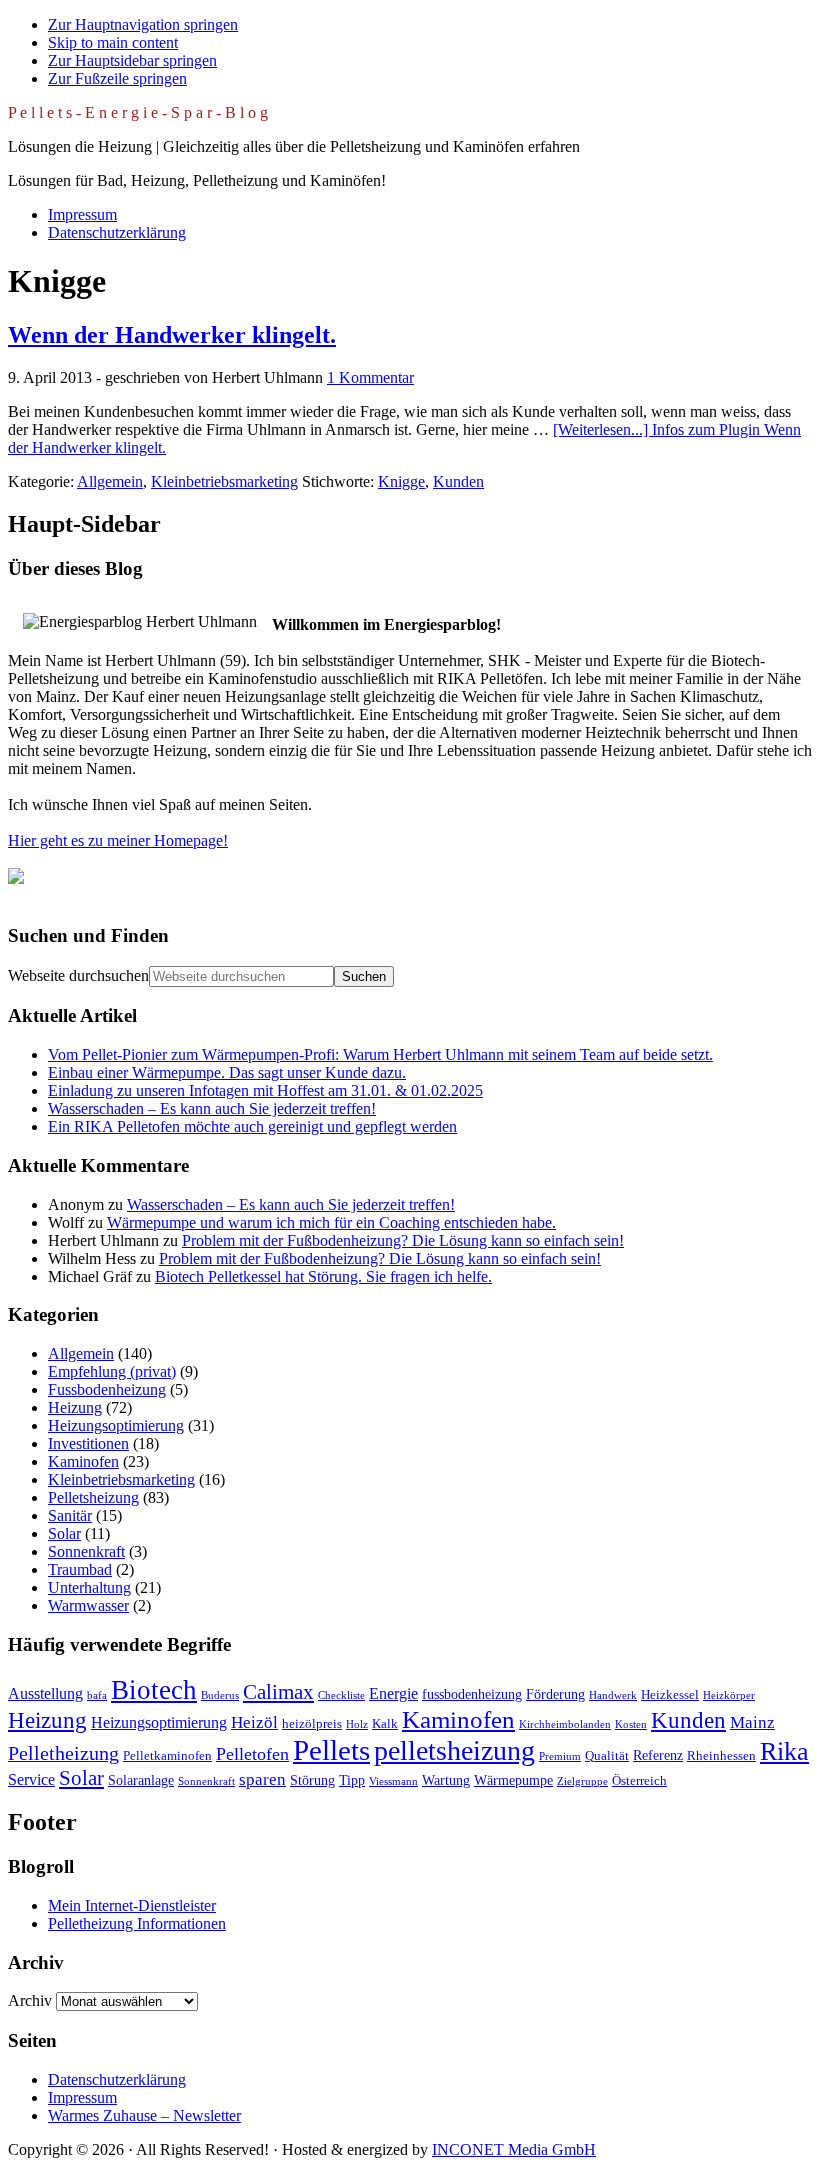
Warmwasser (88, 1605)
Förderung (555, 1694)
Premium (560, 1756)
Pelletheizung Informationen (137, 1923)
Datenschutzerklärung (117, 2079)
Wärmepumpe (513, 1780)
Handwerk (613, 1695)
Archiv (30, 2000)
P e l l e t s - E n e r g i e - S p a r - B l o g (138, 112)
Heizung (75, 1407)
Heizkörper (729, 1695)
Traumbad (80, 1569)
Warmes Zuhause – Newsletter (144, 2115)
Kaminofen (83, 1461)
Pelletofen (252, 1754)
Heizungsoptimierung (116, 1425)
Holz (357, 1724)
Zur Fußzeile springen (117, 78)
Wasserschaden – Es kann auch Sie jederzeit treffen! (212, 1108)
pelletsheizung (454, 1750)
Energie (393, 1693)
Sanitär (70, 1515)
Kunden (458, 481)
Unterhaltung (89, 1587)
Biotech (154, 1690)
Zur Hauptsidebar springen (132, 60)
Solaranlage (141, 1780)
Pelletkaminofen (167, 1756)
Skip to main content (113, 42)
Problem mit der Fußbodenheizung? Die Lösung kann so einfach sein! (403, 1240)
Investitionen (88, 1443)
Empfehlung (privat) (112, 1371)
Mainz (752, 1722)
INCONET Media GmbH (514, 2149)
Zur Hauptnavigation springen (143, 24)
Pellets (331, 1750)
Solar (64, 1533)
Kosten (631, 1724)
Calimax (278, 1692)
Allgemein (110, 481)
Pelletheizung (63, 1753)
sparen (262, 1779)
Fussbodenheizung (107, 1389)
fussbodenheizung (472, 1694)
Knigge (401, 481)
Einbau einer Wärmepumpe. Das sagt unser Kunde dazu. (227, 1072)
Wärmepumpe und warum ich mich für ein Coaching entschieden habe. (331, 1222)
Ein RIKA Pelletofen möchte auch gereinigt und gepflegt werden (252, 1126)
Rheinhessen (721, 1756)
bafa (97, 1695)
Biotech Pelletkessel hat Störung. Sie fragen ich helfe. (323, 1276)
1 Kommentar (370, 377)
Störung (312, 1780)
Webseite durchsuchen (78, 975)
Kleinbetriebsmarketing (224, 481)
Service (31, 1779)
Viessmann (393, 1781)
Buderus (220, 1695)
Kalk (385, 1724)
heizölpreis (312, 1724)
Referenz (658, 1755)
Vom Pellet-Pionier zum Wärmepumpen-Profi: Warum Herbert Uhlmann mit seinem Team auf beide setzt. (380, 1054)
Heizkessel (670, 1695)
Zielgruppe (582, 1781)
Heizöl (254, 1722)
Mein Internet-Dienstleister (132, 1905)
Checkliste (341, 1695)
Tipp (352, 1780)
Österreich (639, 1781)
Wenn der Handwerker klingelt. (172, 335)
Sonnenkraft (86, 1551)
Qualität (607, 1756)
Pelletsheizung (93, 1497)
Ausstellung (45, 1693)
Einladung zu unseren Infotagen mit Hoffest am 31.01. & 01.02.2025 (265, 1090)
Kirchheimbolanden (565, 1724)
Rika (784, 1751)
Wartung (446, 1780)
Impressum (82, 2097)
